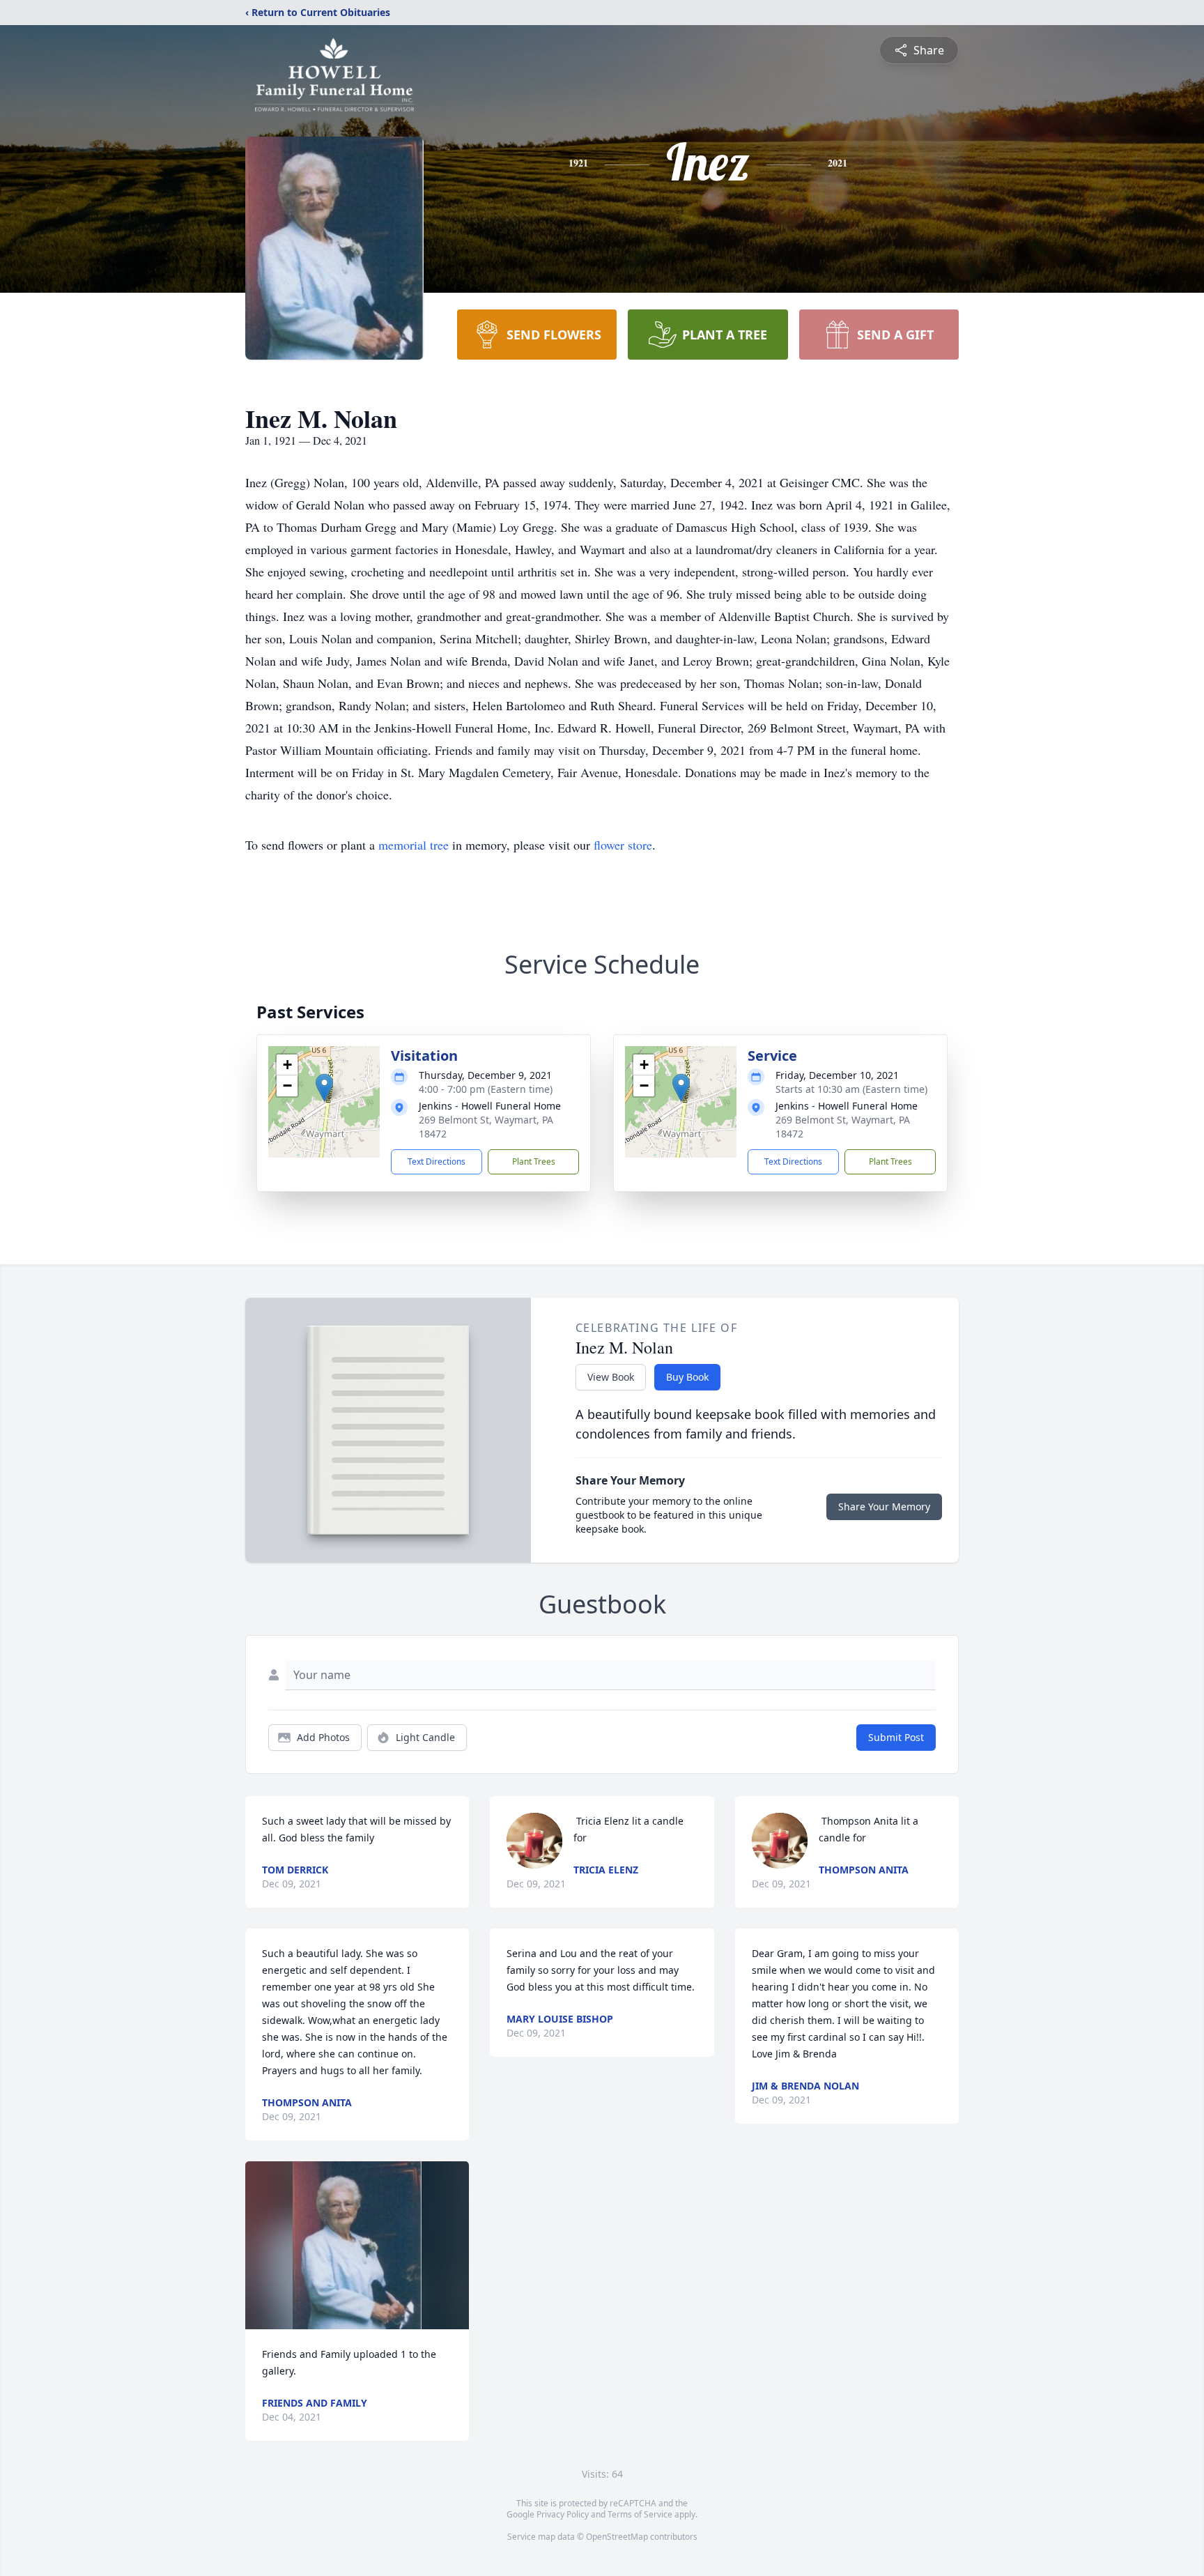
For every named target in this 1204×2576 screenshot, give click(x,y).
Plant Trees (534, 1161)
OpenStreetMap (617, 2537)
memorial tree (414, 845)
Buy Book (687, 1377)
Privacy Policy (563, 2514)
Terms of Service (640, 2514)
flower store (623, 845)
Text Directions (437, 1161)
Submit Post (896, 1737)
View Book (611, 1377)
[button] (324, 1088)
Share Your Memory (884, 1506)
